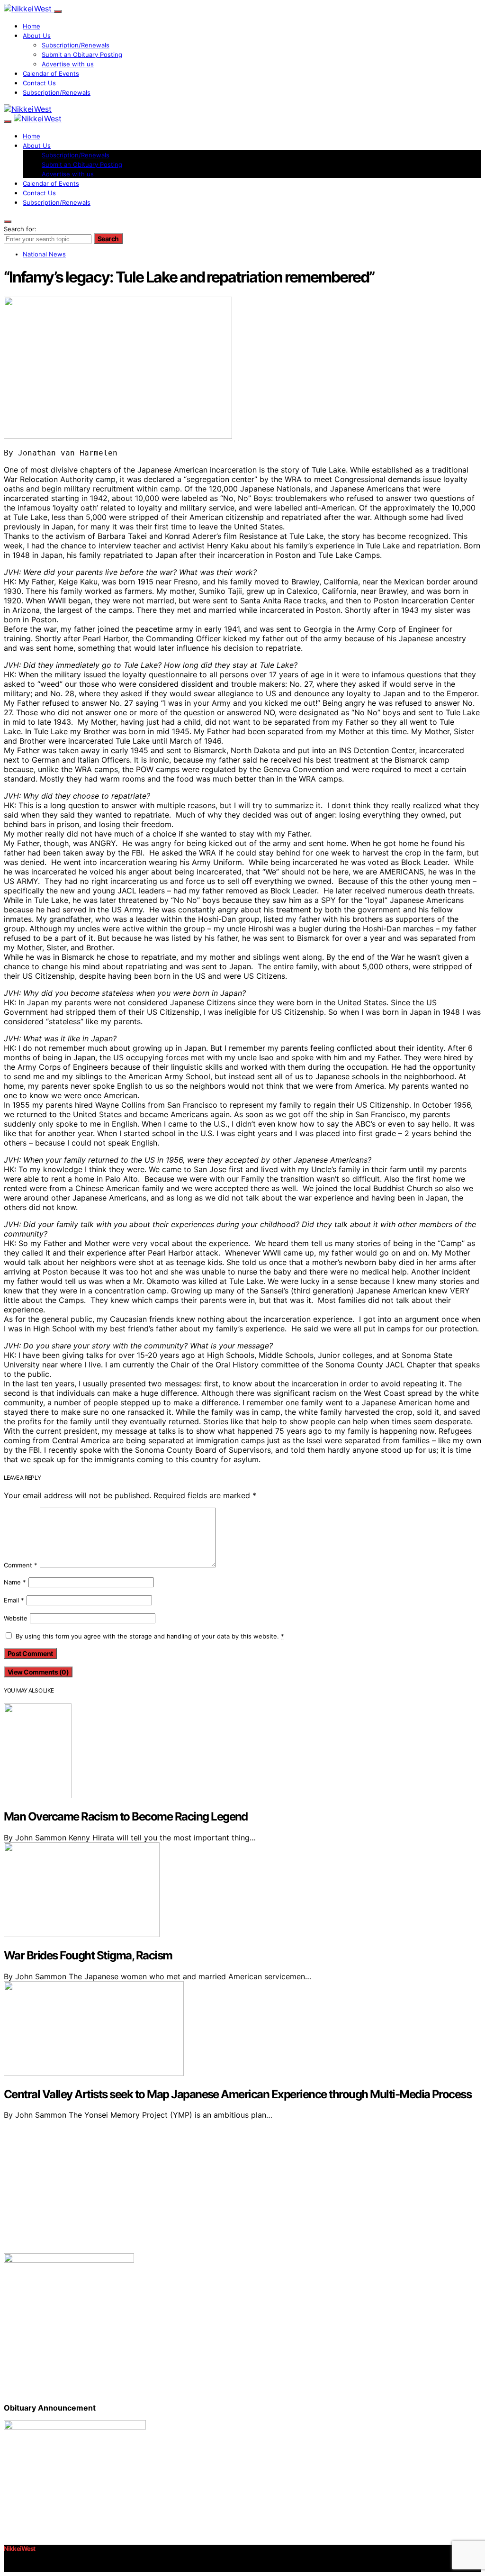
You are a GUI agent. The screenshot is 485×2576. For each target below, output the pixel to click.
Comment (21, 1565)
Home (31, 26)
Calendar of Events (51, 73)
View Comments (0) (38, 1672)
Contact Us (39, 83)
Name (15, 1582)
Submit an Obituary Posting (82, 55)
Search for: (20, 229)
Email (14, 1600)
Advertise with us (68, 64)
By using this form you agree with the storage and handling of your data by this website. (150, 1636)
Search (108, 239)
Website (16, 1618)
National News (44, 254)
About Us (37, 36)
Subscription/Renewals (76, 45)
